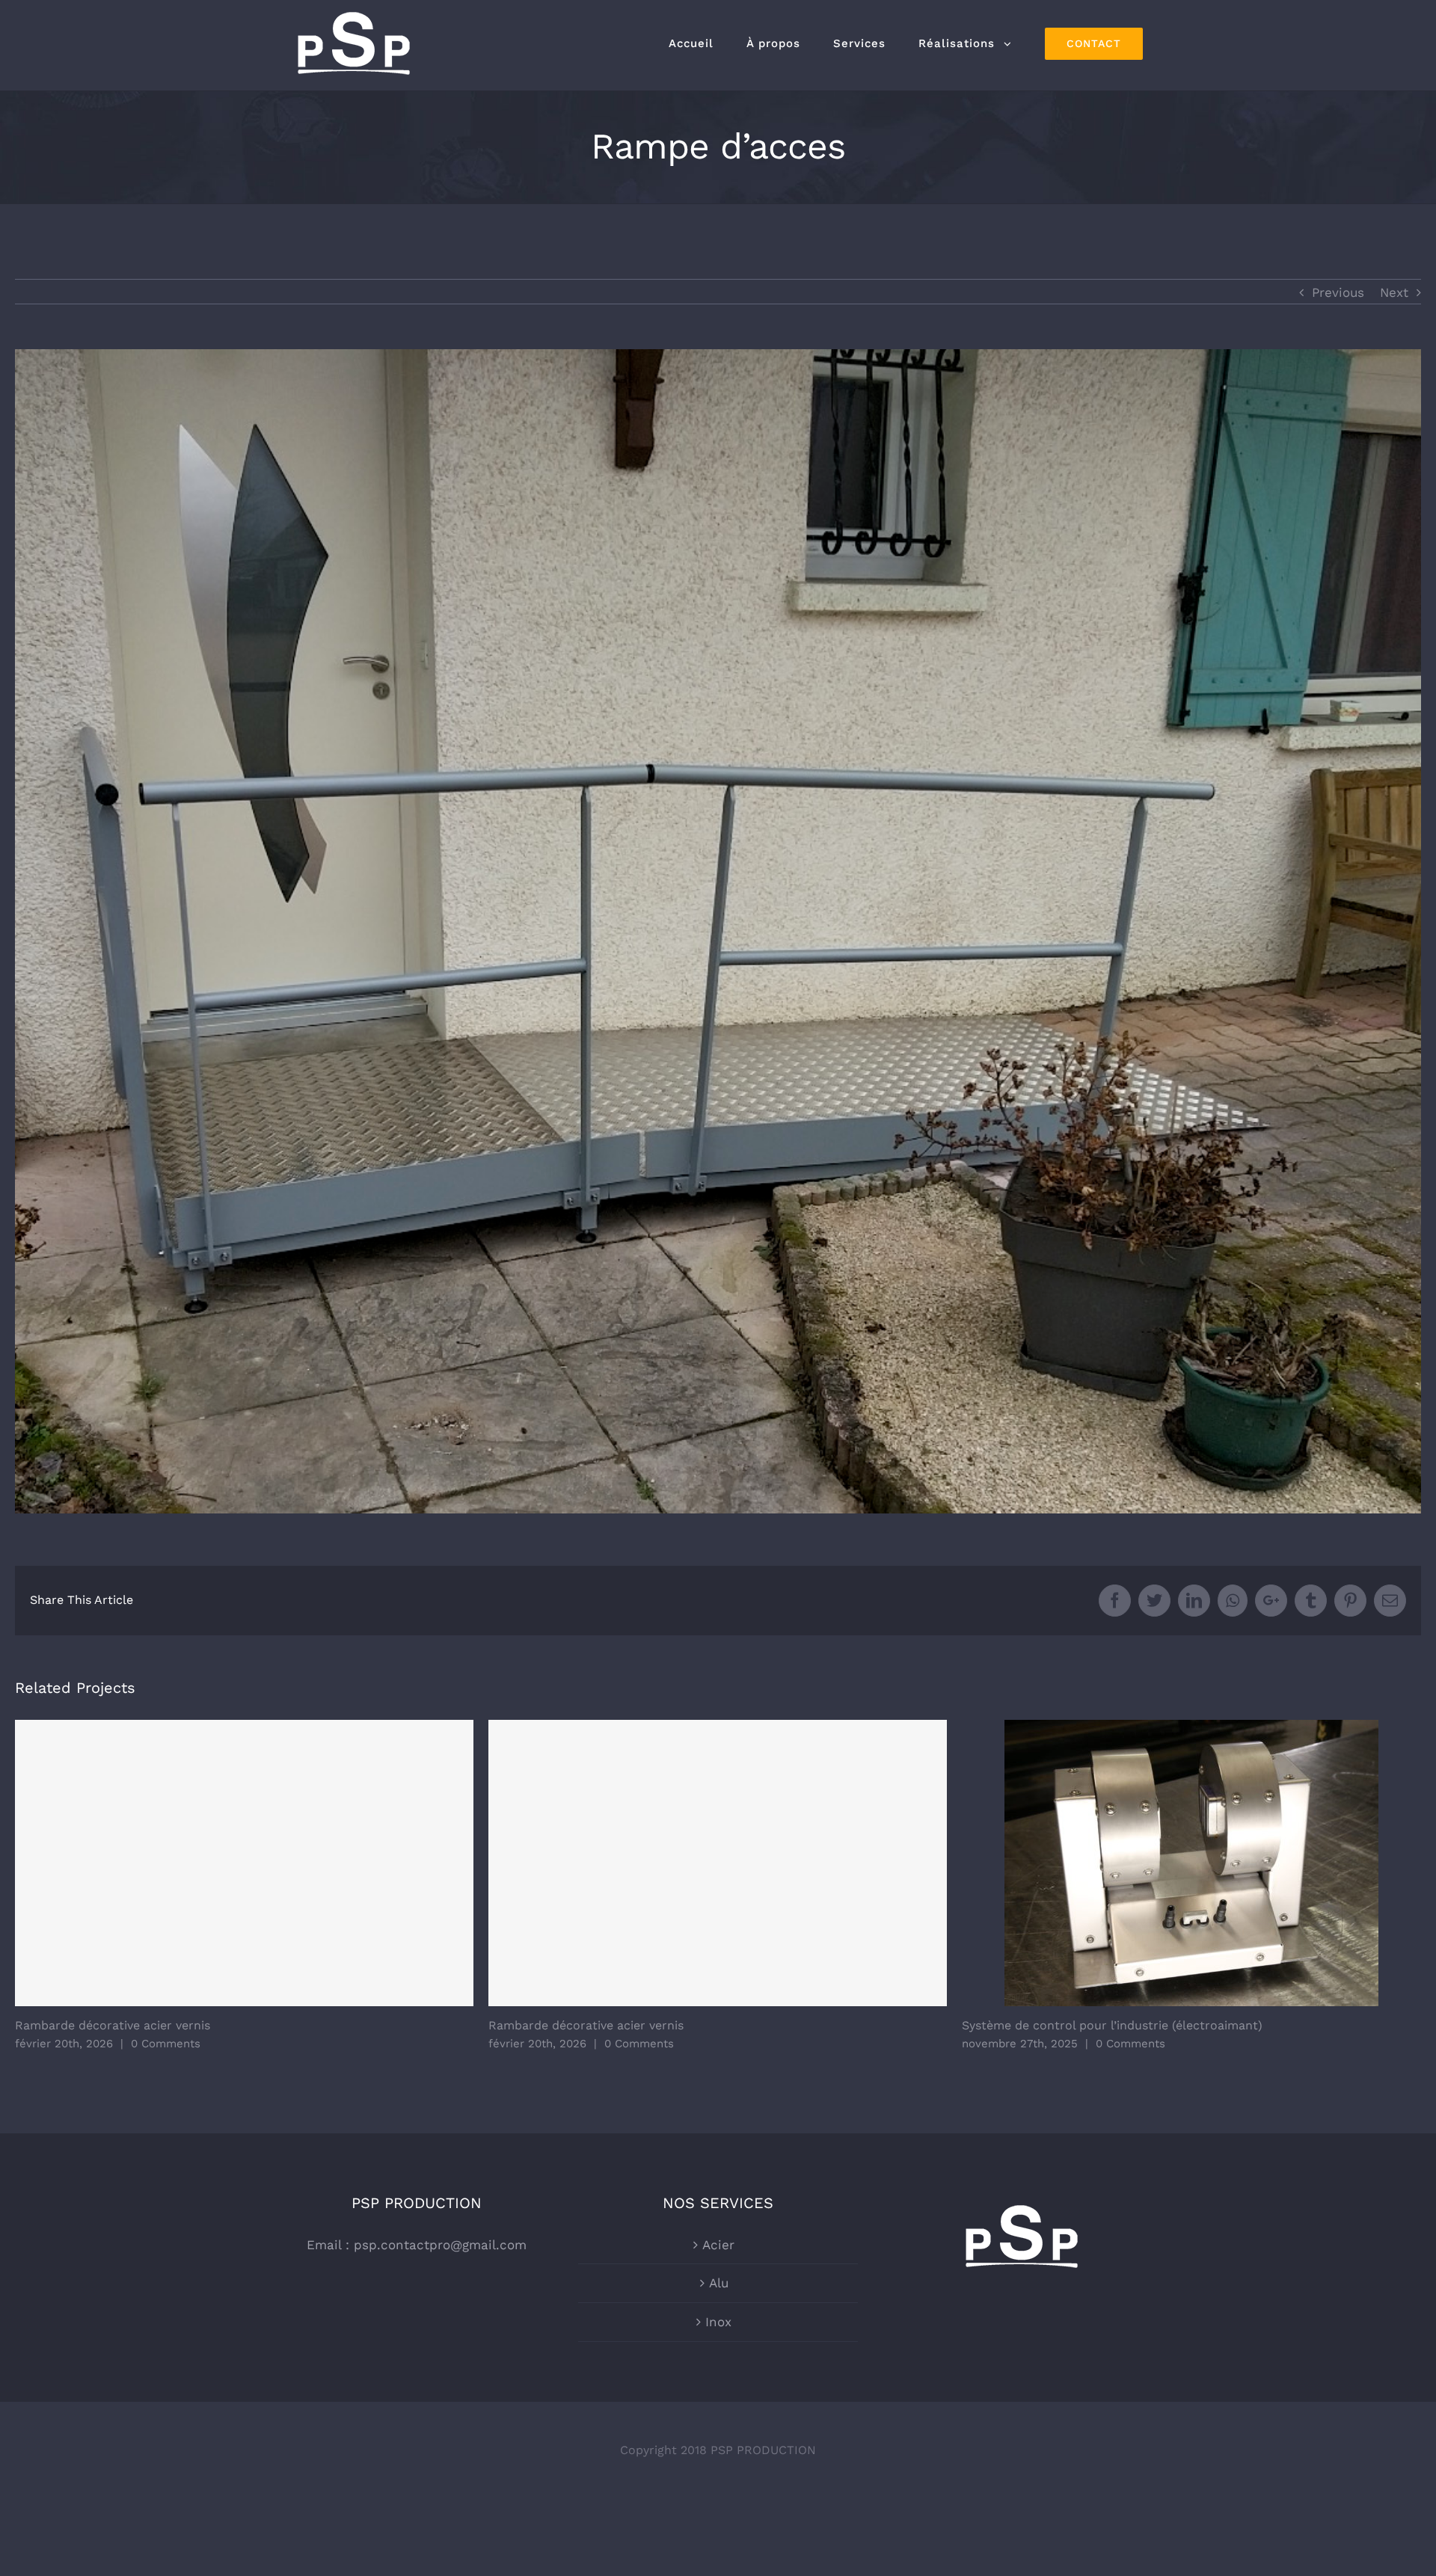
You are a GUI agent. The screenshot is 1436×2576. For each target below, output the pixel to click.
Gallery (1191, 1863)
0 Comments (166, 2044)
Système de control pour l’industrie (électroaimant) (1112, 2025)
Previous (1338, 292)
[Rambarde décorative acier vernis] (245, 1863)
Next (1394, 292)
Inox (718, 2322)
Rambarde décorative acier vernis (113, 2025)
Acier (718, 2245)
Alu (719, 2283)
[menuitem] (691, 43)
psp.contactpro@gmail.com (440, 2245)
